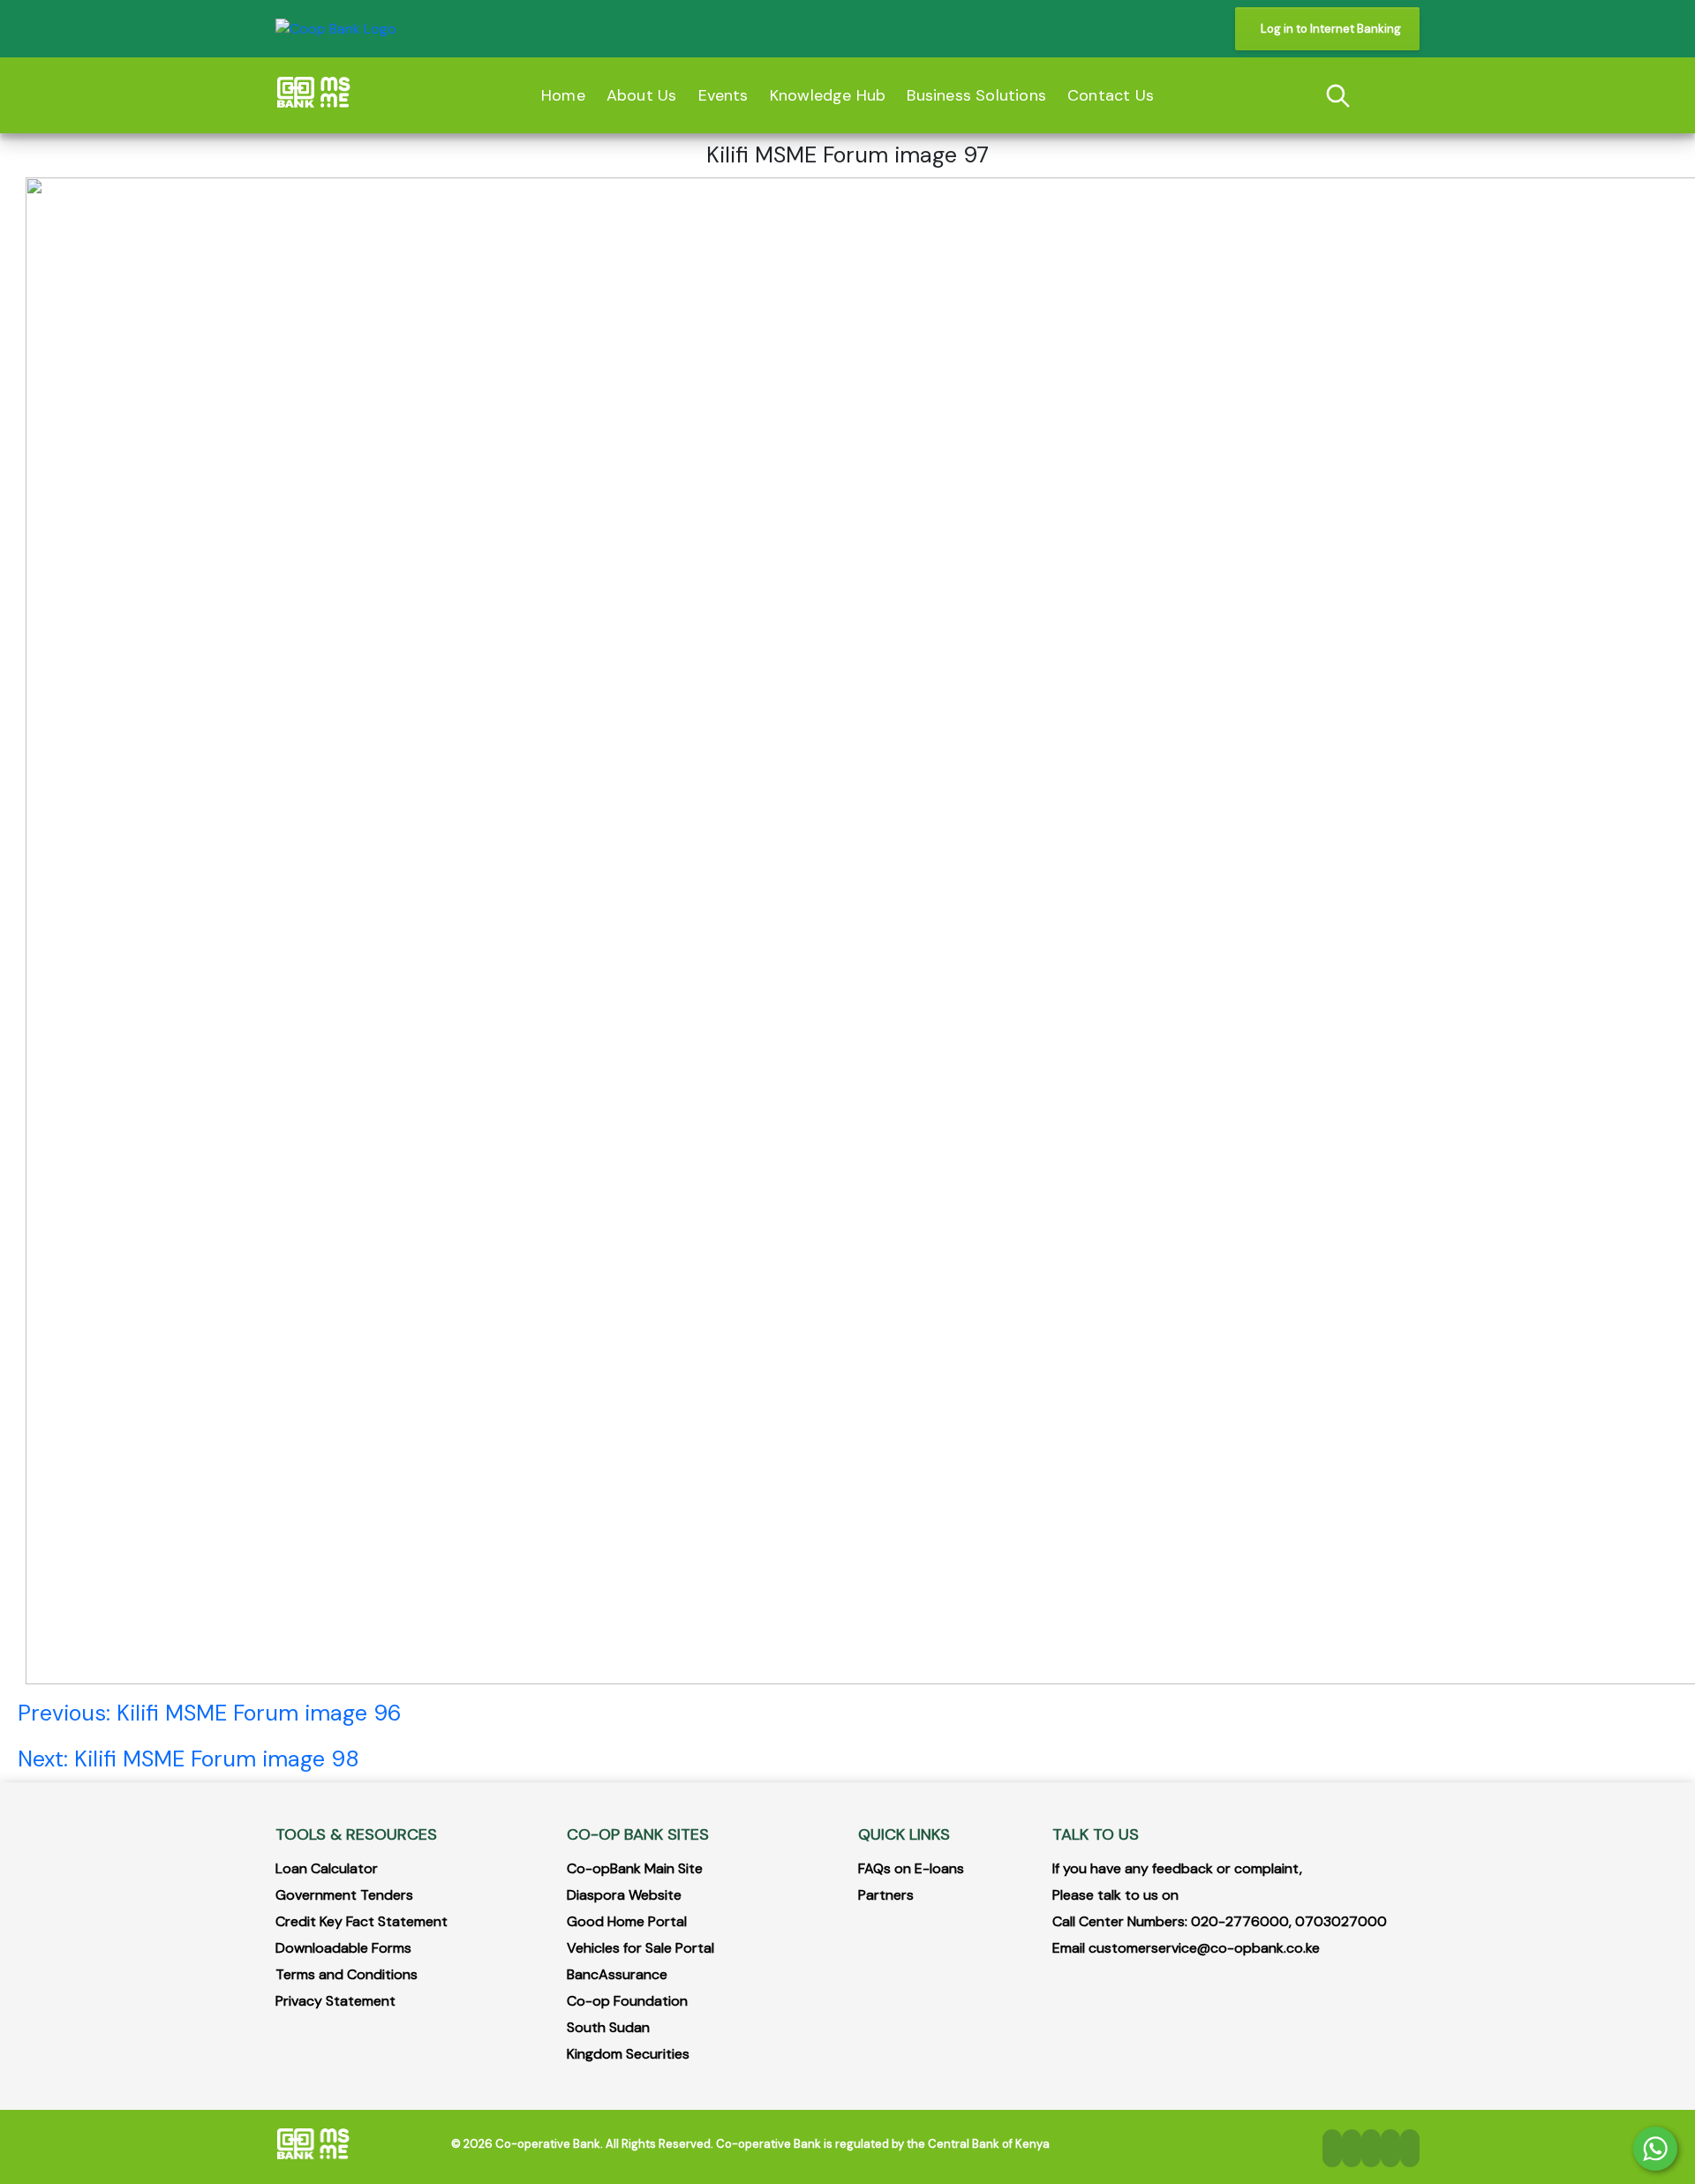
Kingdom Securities (628, 2054)
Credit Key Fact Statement (362, 1921)
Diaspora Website (624, 1895)
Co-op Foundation (627, 2001)
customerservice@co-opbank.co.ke (1204, 1948)
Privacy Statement (335, 2001)
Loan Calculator (327, 1868)
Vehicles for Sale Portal (640, 1948)
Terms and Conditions (347, 1974)
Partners (886, 1895)
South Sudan (608, 2027)
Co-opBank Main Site (635, 1868)
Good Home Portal (627, 1921)
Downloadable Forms (343, 1948)
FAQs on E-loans (911, 1868)
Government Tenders (344, 1895)
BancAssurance (617, 1974)
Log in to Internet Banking (1331, 29)
